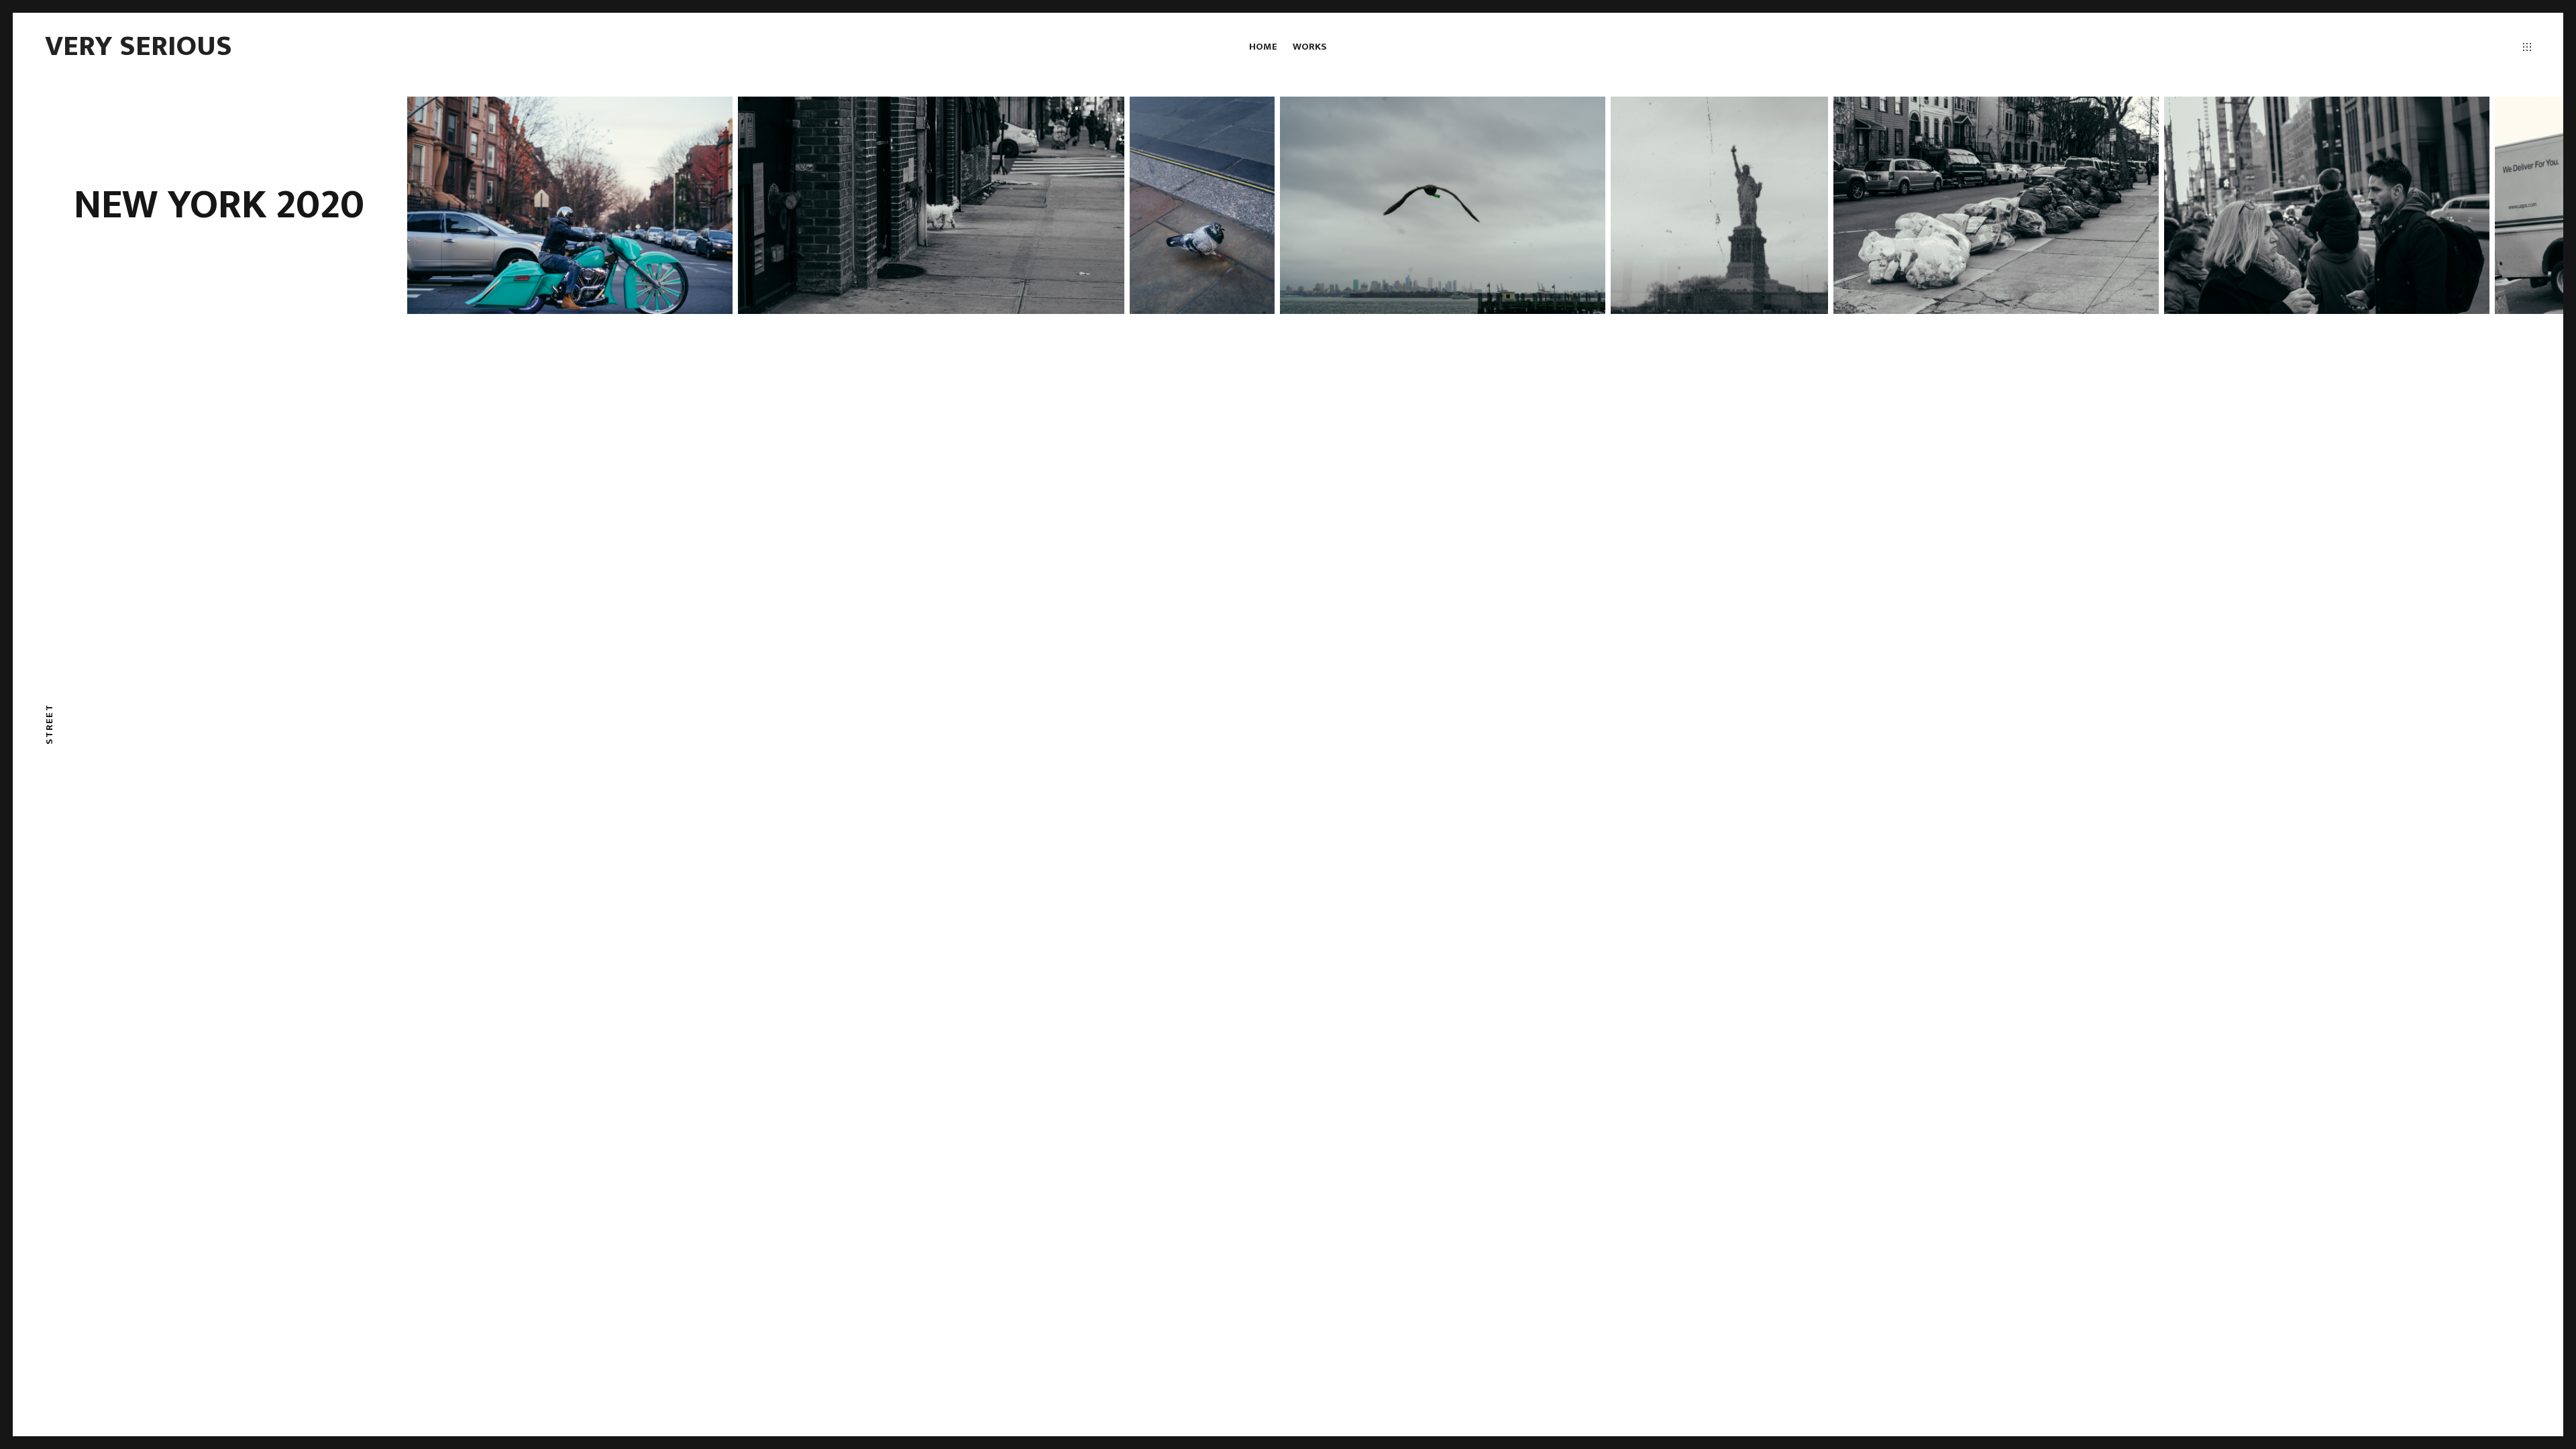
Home (1263, 47)
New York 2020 (219, 205)
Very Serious (139, 46)
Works (1310, 47)
